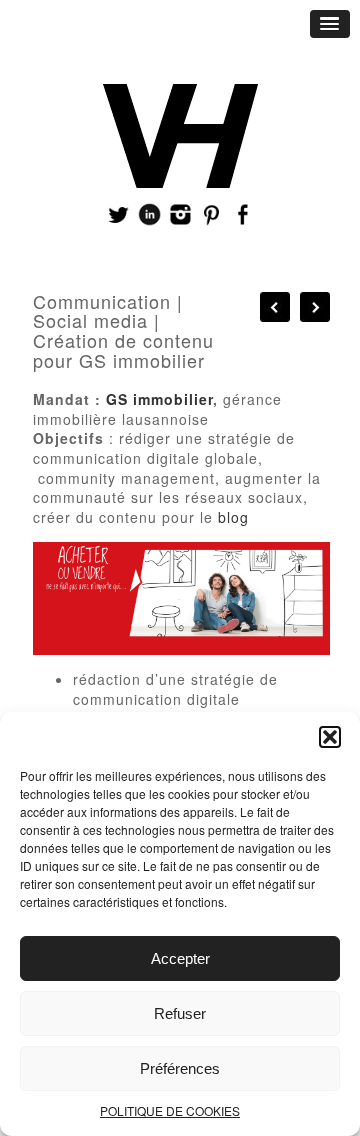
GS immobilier (159, 399)
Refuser (180, 1013)
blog (233, 517)
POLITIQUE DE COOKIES (170, 1110)
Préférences (180, 1068)
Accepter (180, 958)
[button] (330, 737)
